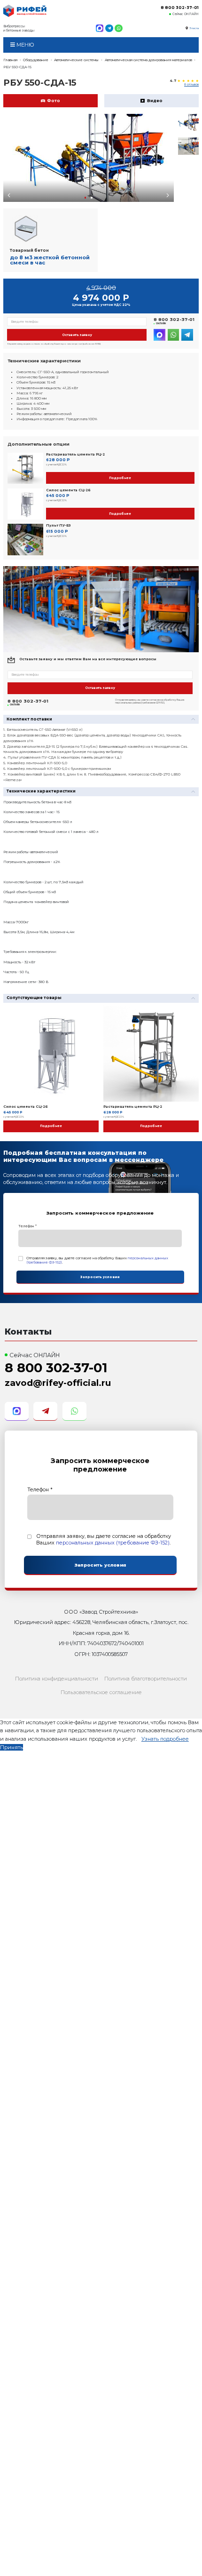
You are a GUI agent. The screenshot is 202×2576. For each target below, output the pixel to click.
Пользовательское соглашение (101, 1692)
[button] (85, 198)
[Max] (100, 28)
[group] (89, 158)
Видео (155, 101)
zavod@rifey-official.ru (58, 1383)
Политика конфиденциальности (57, 1679)
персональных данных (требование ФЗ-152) (113, 1543)
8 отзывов (191, 85)
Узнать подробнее (165, 1739)
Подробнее (120, 478)
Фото (54, 101)
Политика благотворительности (146, 1679)
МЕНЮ (25, 45)
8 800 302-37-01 (180, 8)
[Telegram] (109, 28)
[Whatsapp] (119, 28)
